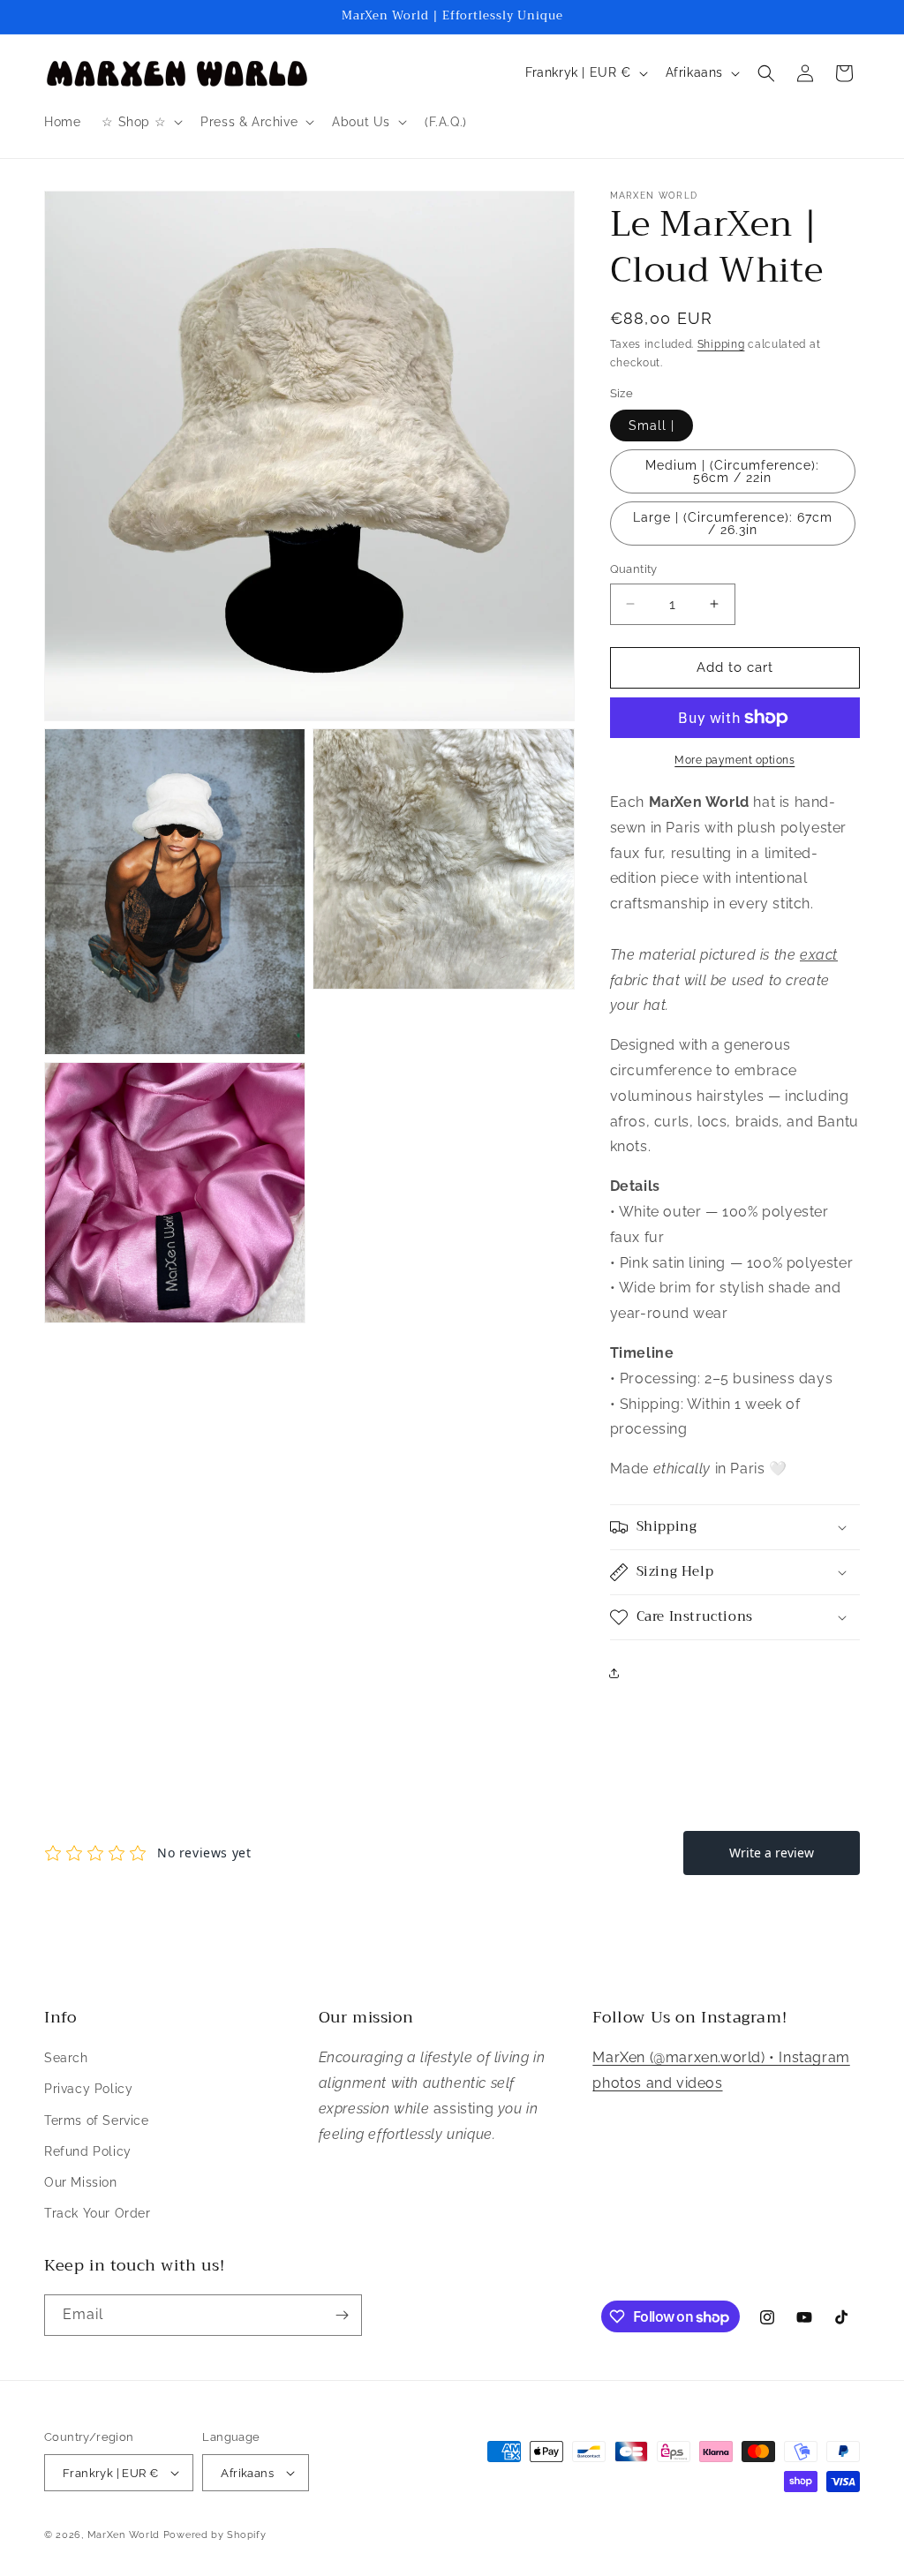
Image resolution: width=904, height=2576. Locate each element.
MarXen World (124, 2535)
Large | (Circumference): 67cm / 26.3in (733, 523)
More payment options (734, 760)
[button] (140, 122)
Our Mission (81, 2182)
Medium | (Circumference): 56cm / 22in (732, 471)
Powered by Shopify (215, 2535)
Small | (652, 426)
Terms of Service (97, 2120)
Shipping (721, 344)
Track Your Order (98, 2213)
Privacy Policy (88, 2089)
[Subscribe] (342, 2315)
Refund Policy (88, 2151)
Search (66, 2058)
